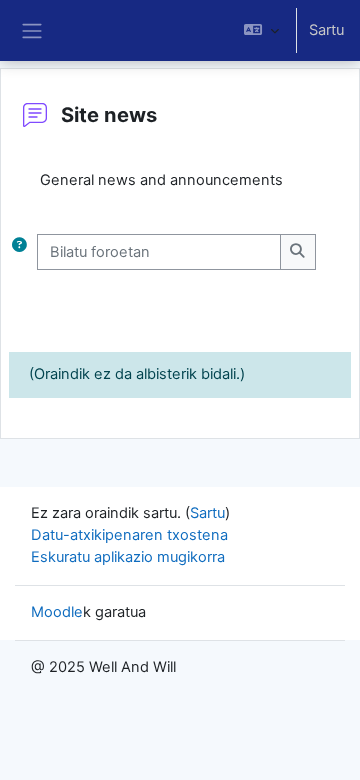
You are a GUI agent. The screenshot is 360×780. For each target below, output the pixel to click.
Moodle (57, 612)
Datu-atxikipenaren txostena (129, 535)
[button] (261, 30)
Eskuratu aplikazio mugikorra (128, 557)
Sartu (326, 30)
